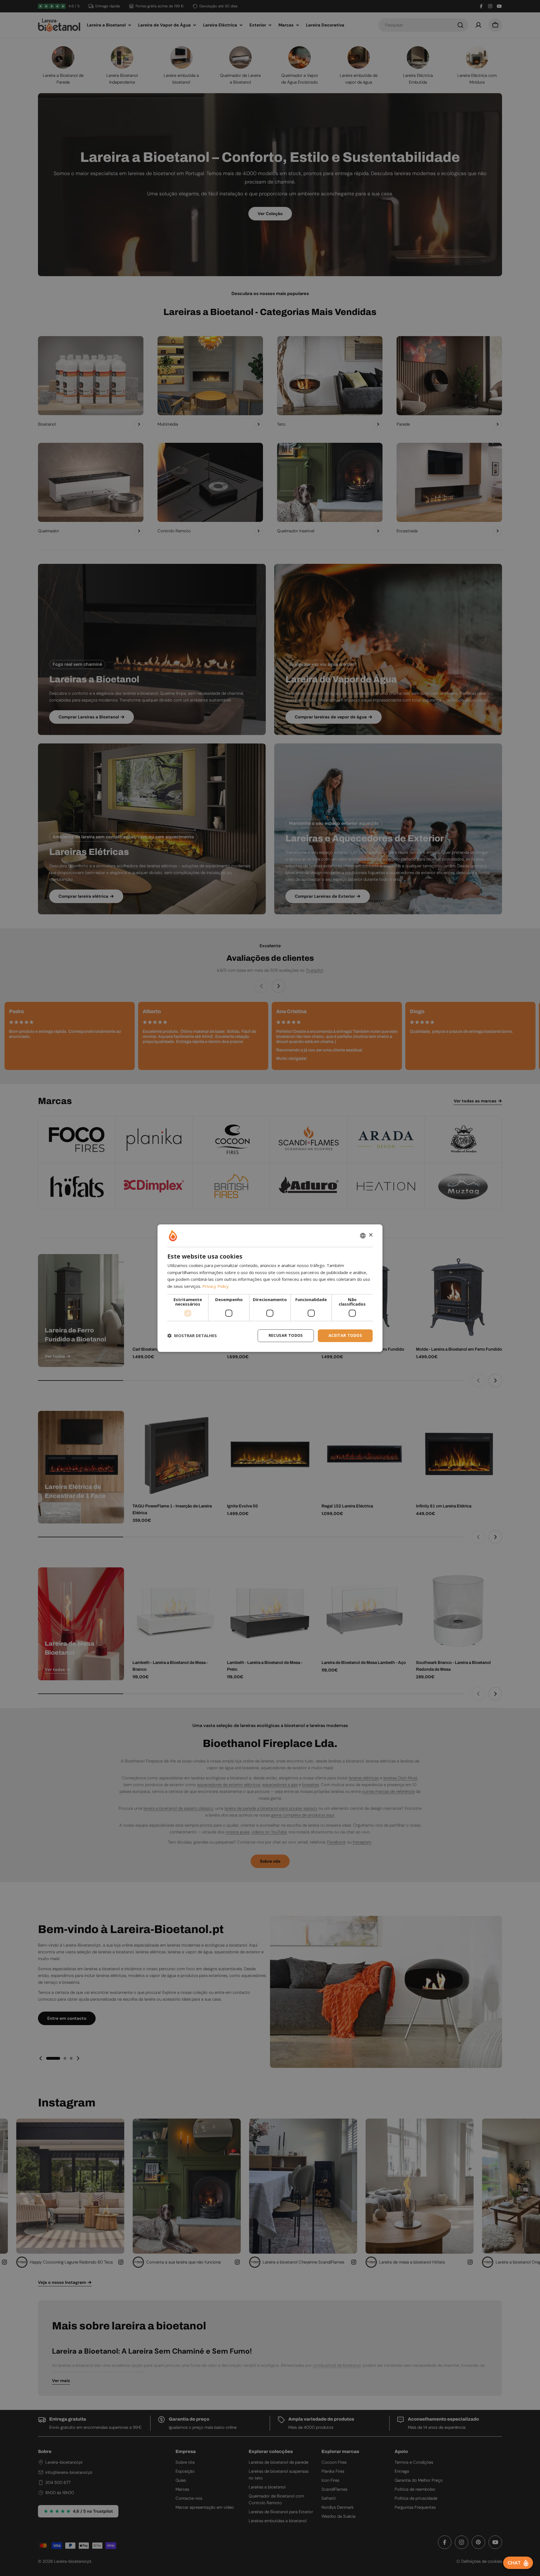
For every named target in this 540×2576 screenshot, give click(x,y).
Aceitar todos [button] (345, 1335)
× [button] (371, 1235)
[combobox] (363, 1236)
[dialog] (270, 1288)
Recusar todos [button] (286, 1335)
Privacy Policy (215, 1286)
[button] (192, 1336)
